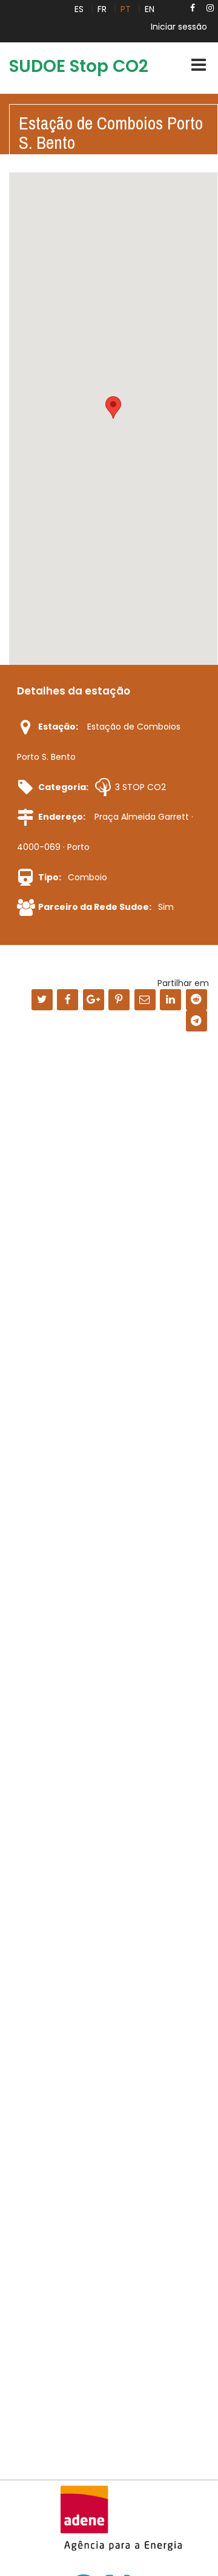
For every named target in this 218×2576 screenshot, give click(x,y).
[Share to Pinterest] (119, 1000)
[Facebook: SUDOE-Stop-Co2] (193, 8)
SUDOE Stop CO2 (79, 66)
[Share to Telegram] (197, 1021)
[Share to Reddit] (197, 1000)
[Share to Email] (145, 1000)
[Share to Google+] (94, 1000)
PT (126, 9)
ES (79, 9)
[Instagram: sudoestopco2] (210, 8)
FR (102, 9)
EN (150, 9)
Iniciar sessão (179, 27)
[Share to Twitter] (42, 1000)
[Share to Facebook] (68, 1000)
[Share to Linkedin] (170, 1000)
